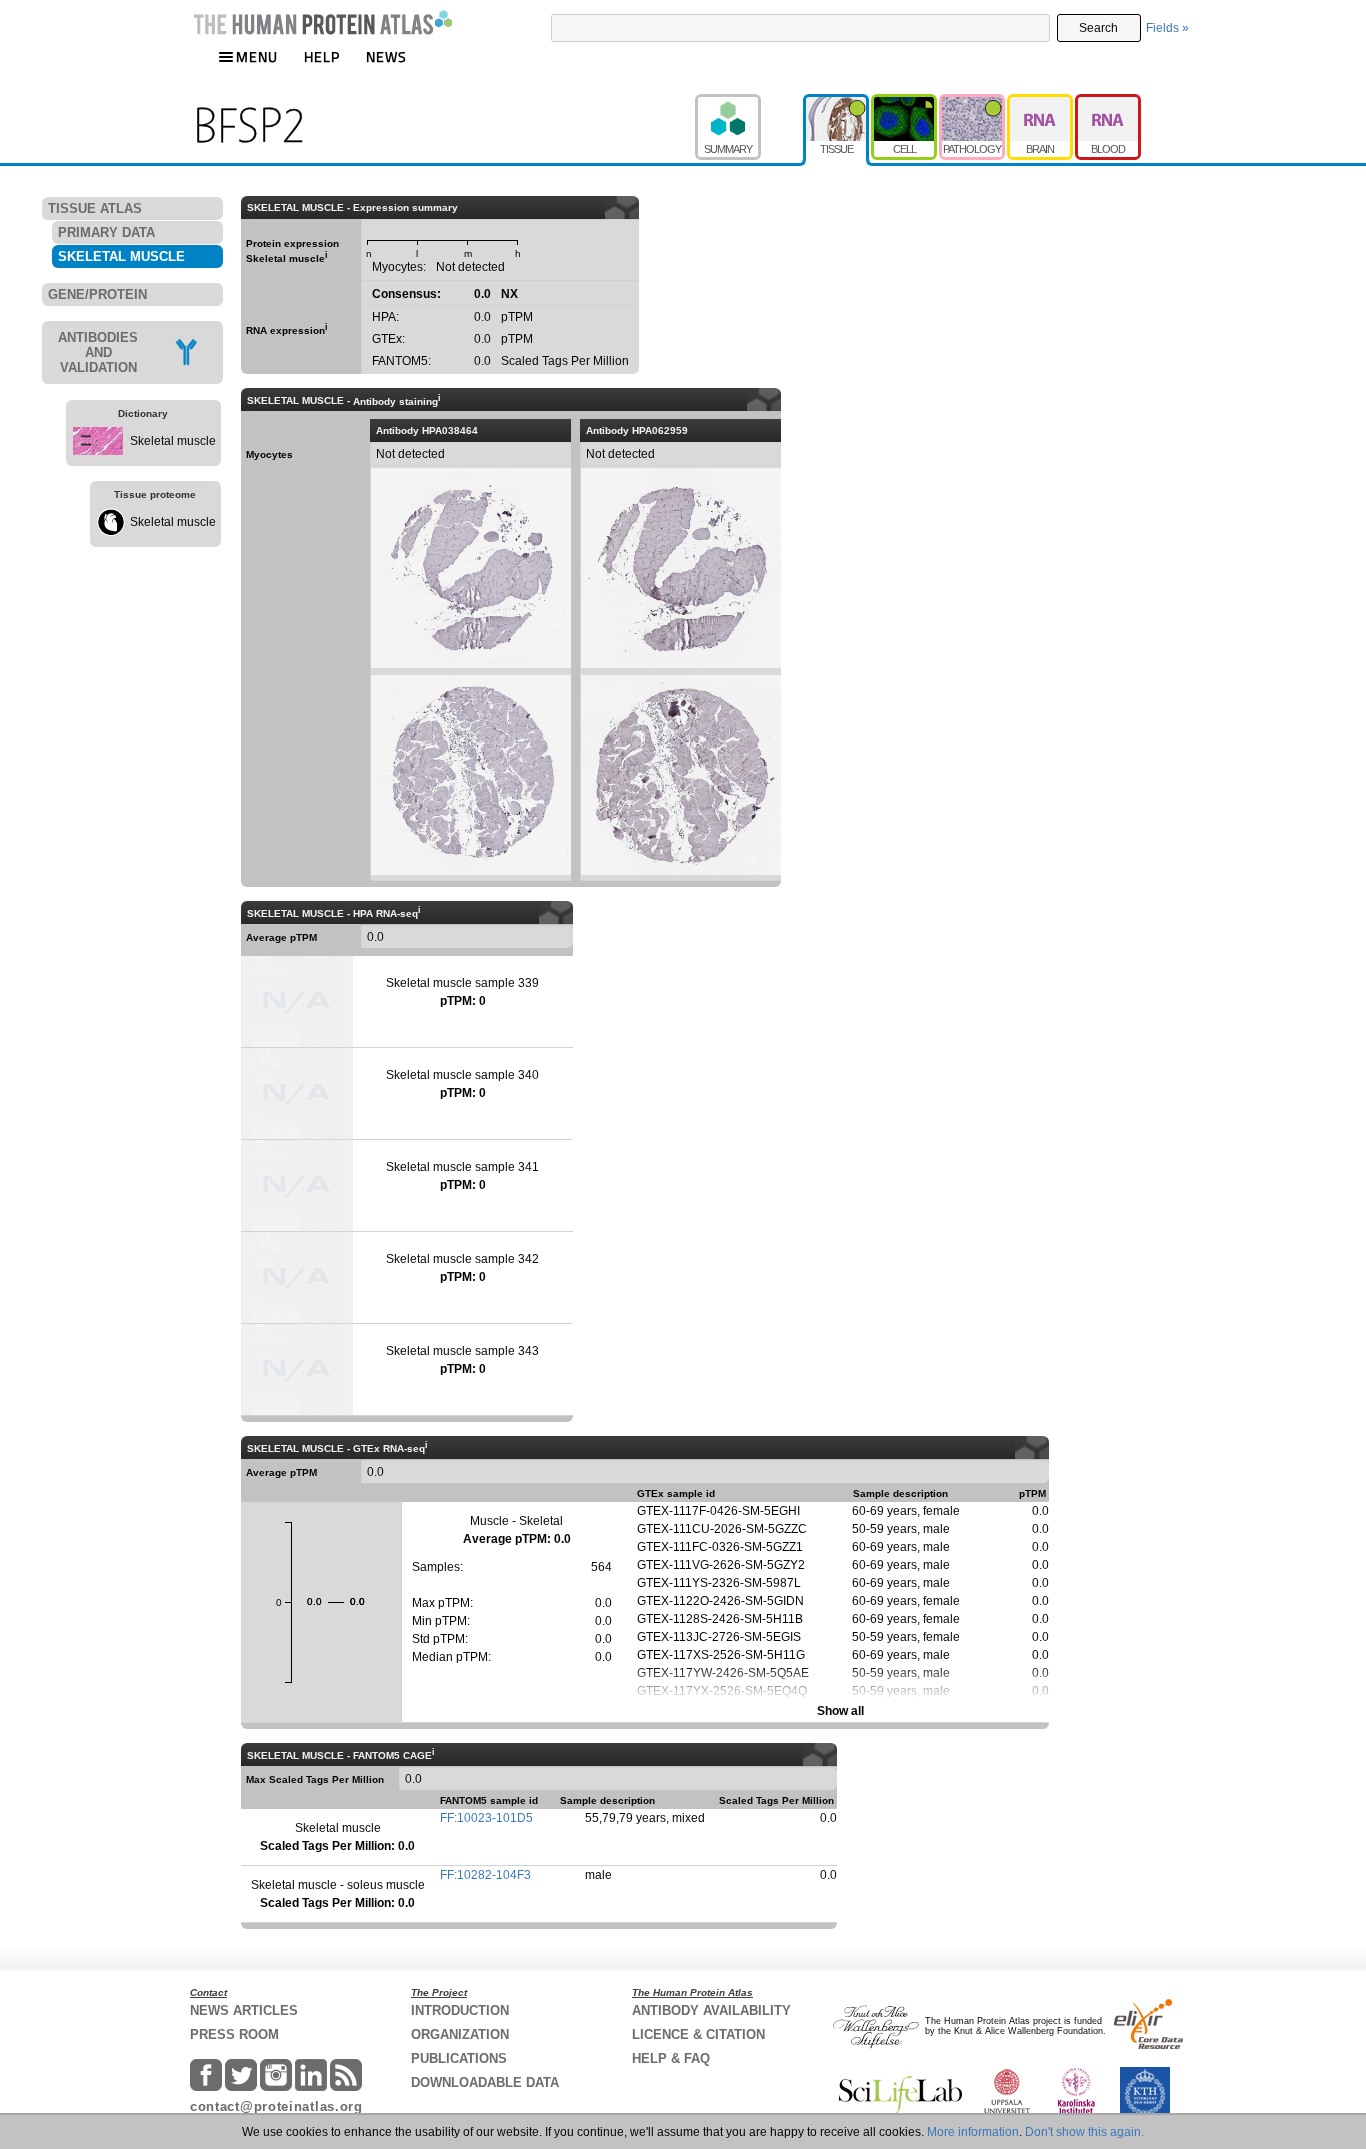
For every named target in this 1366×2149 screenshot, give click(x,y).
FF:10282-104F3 (485, 1875)
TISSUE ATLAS (95, 208)
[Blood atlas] (1108, 103)
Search (1098, 28)
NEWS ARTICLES (244, 2010)
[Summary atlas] (749, 103)
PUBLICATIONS (459, 2058)
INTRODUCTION (460, 2010)
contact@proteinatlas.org (276, 2106)
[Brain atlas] (1041, 103)
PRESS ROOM (234, 2034)
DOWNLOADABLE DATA (485, 2082)
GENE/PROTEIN (97, 294)
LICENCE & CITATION (698, 2034)
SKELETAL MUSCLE (121, 256)
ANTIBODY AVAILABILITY (711, 2010)
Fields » (1167, 28)
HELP (322, 56)
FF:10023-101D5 (486, 1818)
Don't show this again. (1084, 2132)
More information (973, 2132)
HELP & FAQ (671, 2058)
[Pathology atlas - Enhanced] (973, 103)
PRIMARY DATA (106, 232)
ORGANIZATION (460, 2034)
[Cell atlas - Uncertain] (905, 103)
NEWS (386, 56)
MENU (257, 56)
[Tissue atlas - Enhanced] (837, 103)
